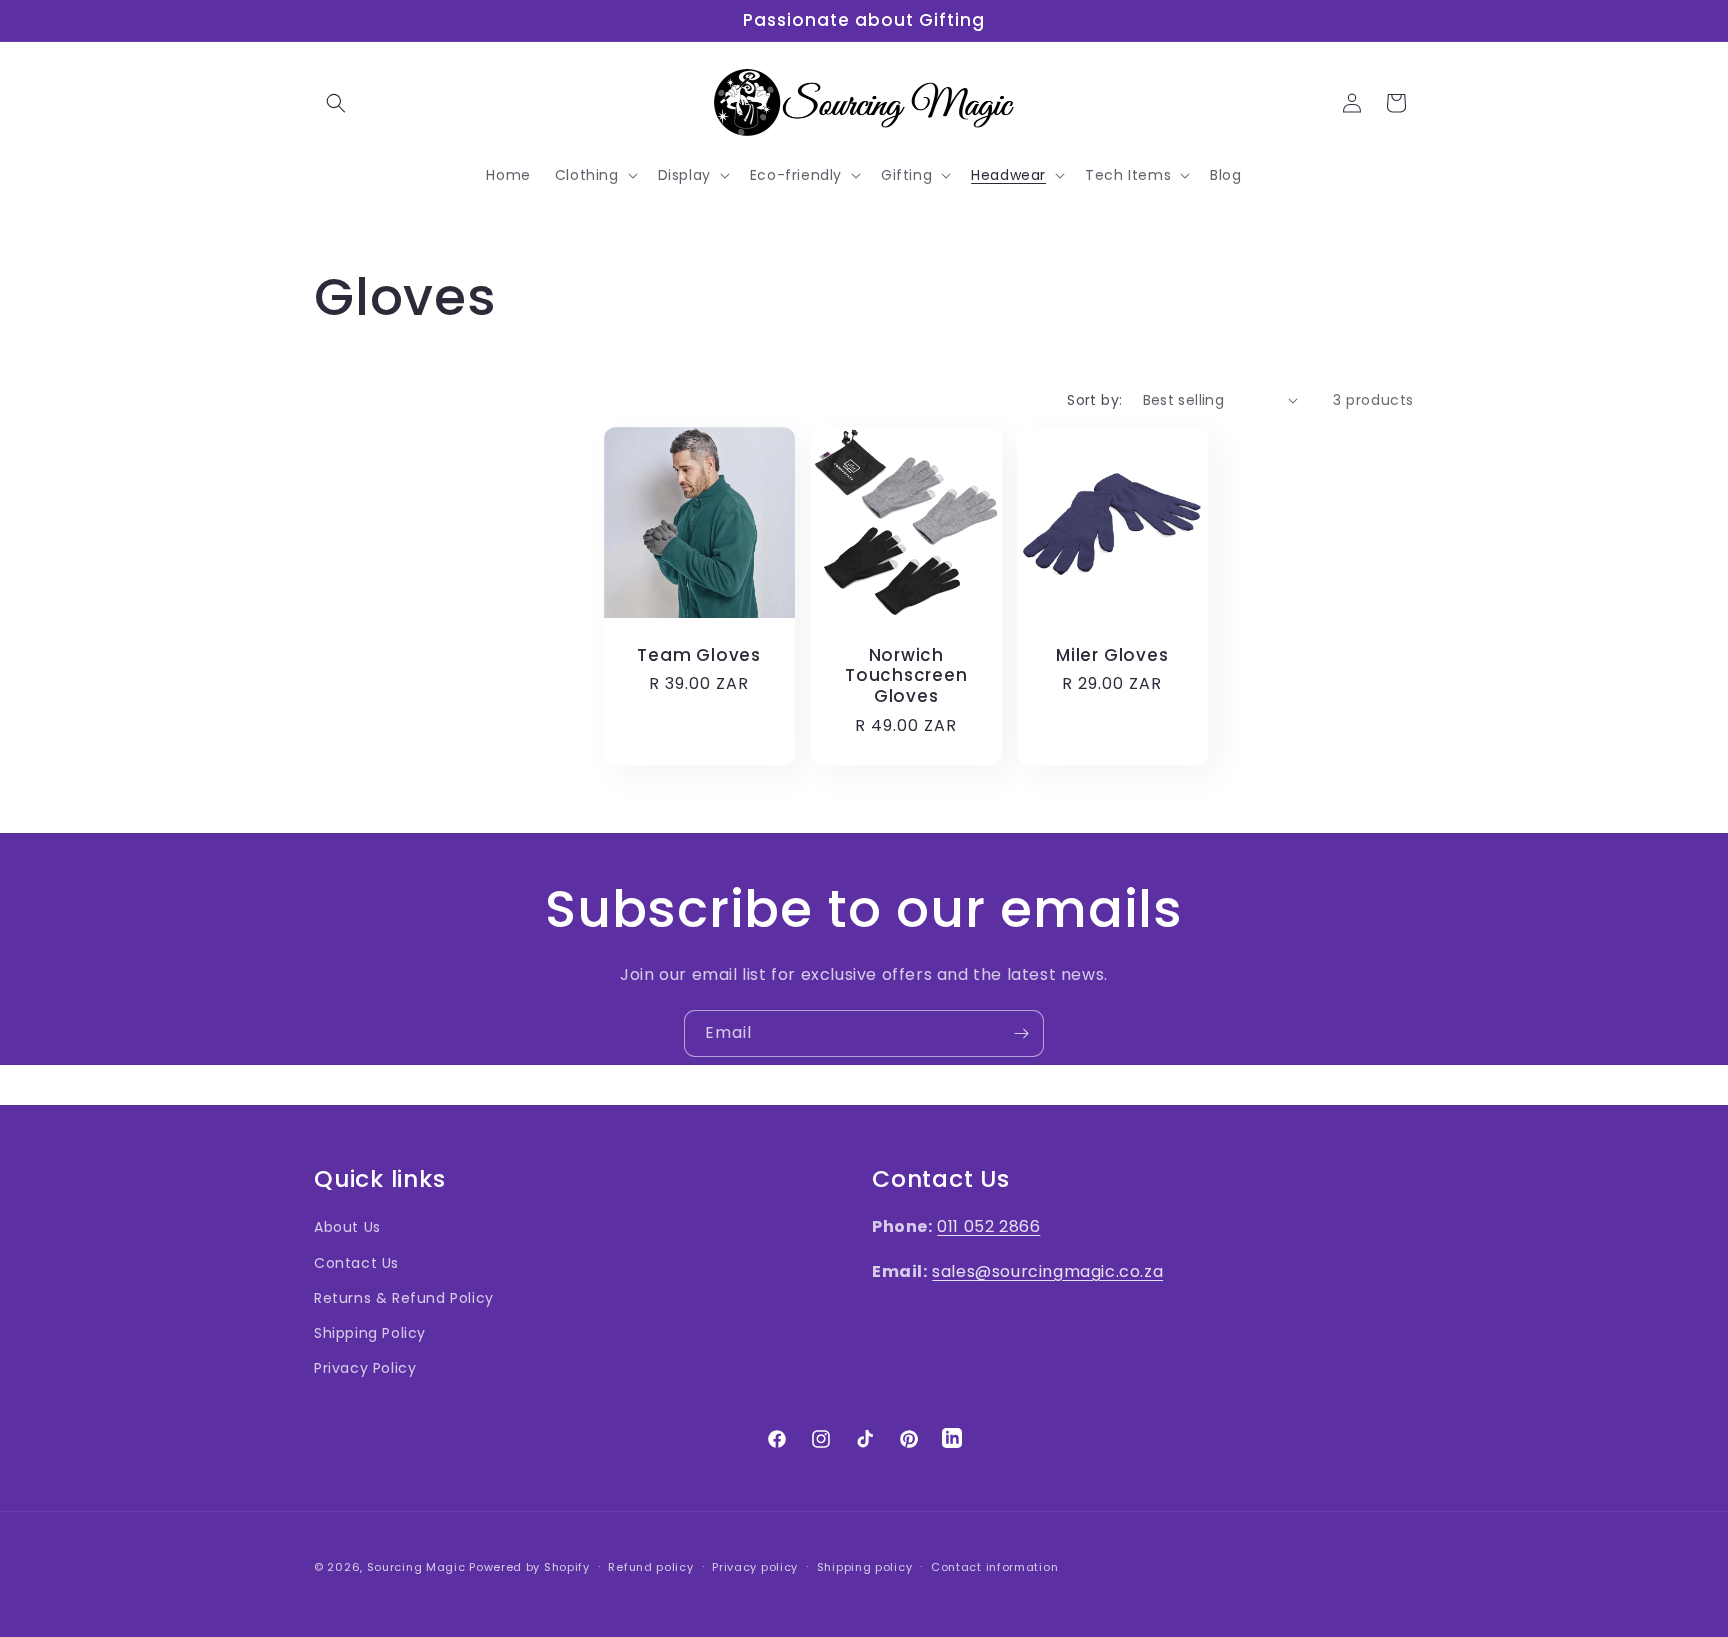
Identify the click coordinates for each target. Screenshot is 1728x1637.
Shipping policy (865, 1566)
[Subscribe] (1021, 1033)
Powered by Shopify (529, 1567)
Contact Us (356, 1263)
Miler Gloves (1112, 654)
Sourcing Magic (416, 1567)
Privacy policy (755, 1566)
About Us (347, 1228)
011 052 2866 (988, 1227)
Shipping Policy (370, 1333)
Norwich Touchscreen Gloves (905, 675)
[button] (336, 103)
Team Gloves (699, 654)
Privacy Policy (365, 1368)
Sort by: (1094, 400)
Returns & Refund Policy (404, 1298)
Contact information (994, 1566)
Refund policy (650, 1566)
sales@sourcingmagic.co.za (1047, 1271)
